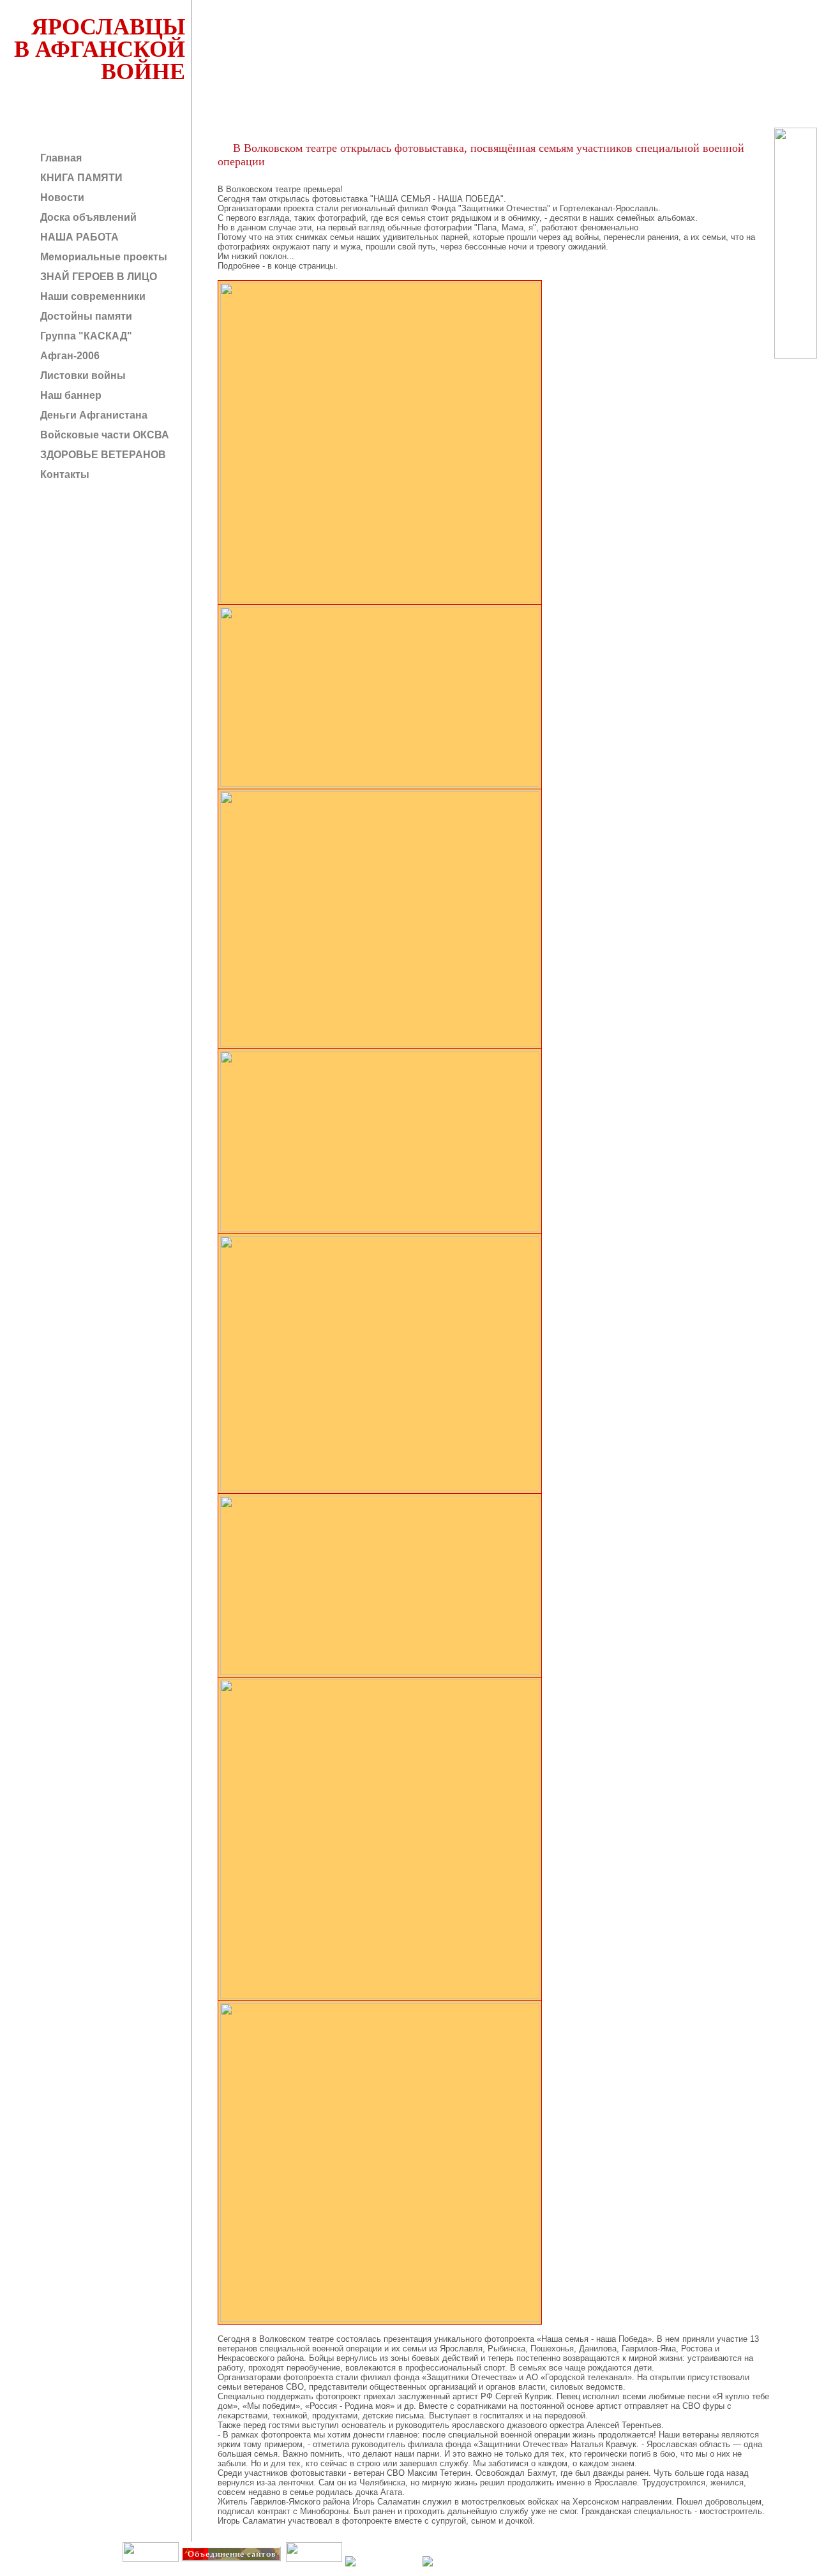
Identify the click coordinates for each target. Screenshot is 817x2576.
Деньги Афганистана (93, 415)
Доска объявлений (87, 217)
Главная (60, 158)
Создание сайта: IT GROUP (259, 2571)
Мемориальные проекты (102, 257)
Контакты (64, 474)
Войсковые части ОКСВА (103, 435)
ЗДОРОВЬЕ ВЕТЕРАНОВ (102, 455)
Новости (61, 197)
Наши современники (92, 296)
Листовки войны (82, 376)
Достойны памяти (85, 316)
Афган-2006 (69, 356)
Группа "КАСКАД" (85, 336)
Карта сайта (313, 2571)
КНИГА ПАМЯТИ (80, 178)
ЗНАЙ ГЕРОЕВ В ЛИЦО (97, 277)
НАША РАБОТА (78, 237)
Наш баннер (70, 395)
